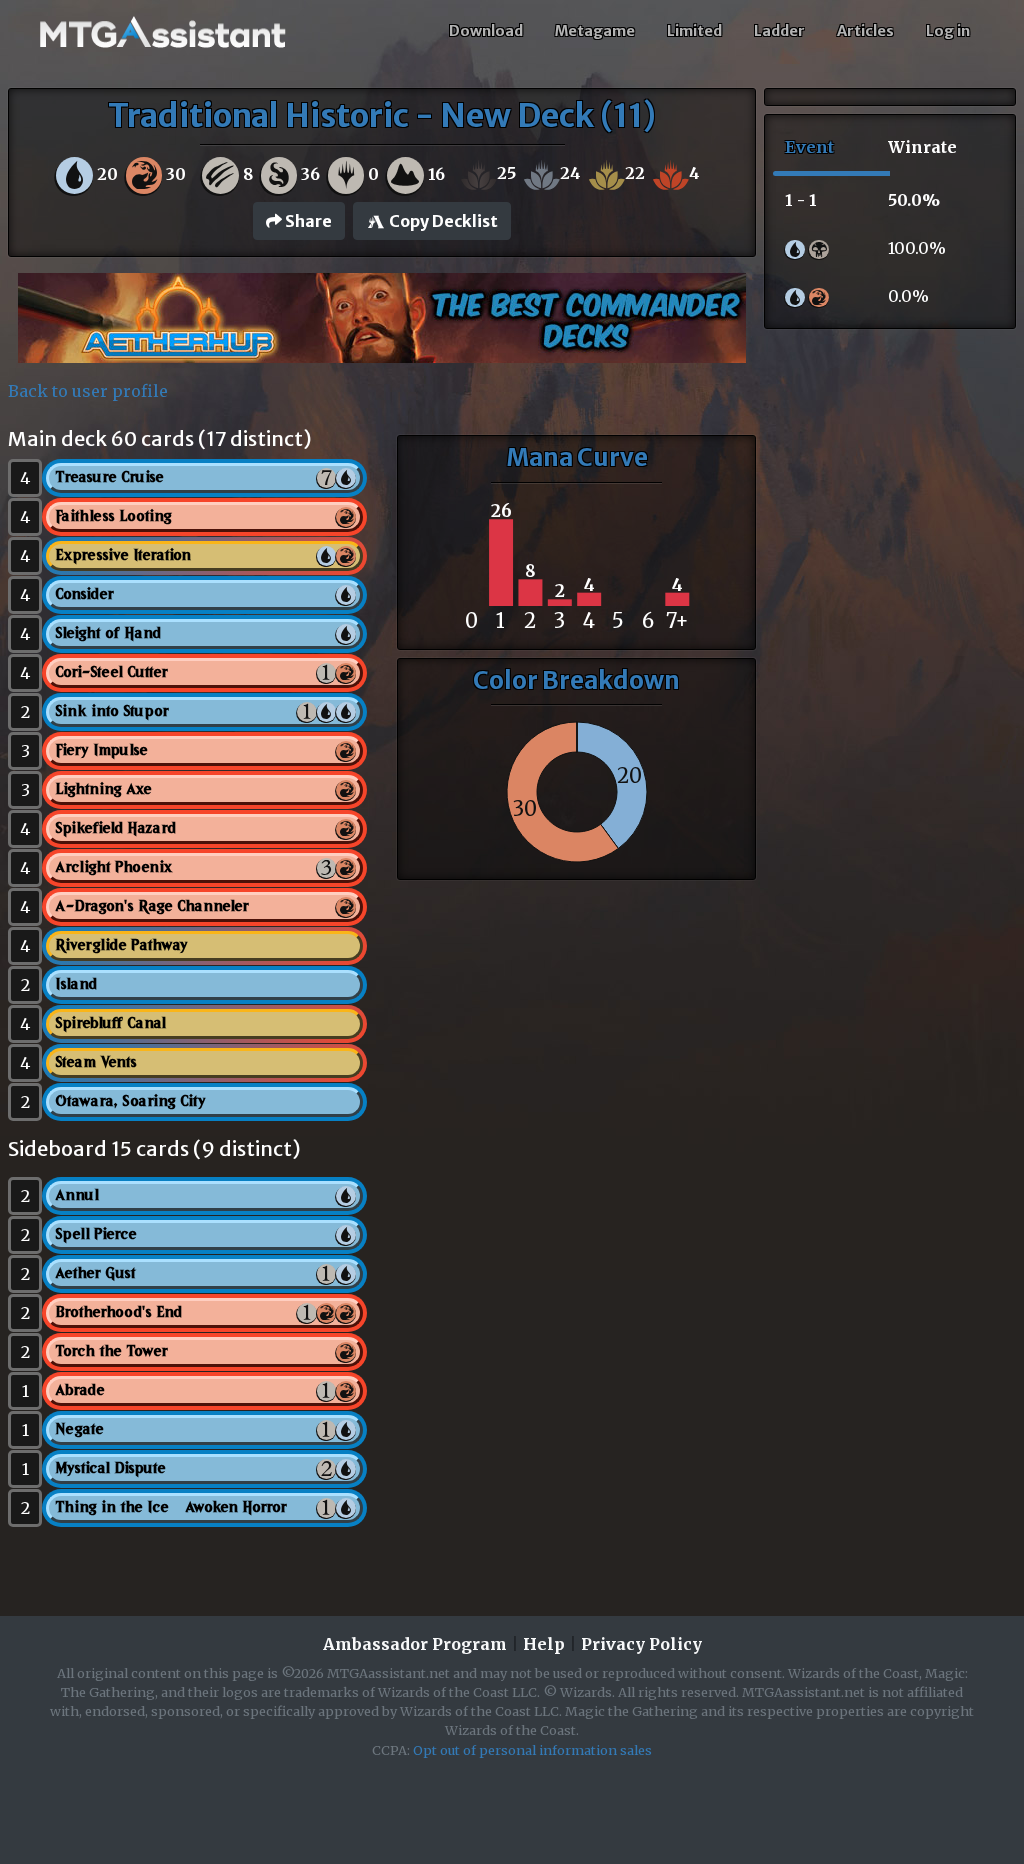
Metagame (595, 31)
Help (544, 1644)
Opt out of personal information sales (532, 1750)
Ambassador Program (415, 1644)
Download (486, 31)
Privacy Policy (641, 1644)
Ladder (779, 31)
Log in (948, 31)
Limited (694, 31)
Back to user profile (88, 391)
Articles (865, 31)
